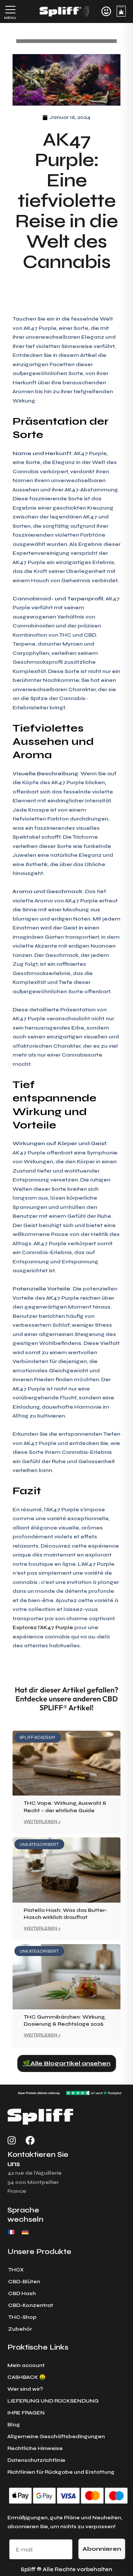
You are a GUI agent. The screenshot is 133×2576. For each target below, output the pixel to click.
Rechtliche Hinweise (35, 2448)
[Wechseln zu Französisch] (11, 2232)
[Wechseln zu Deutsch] (25, 2232)
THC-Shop (22, 2317)
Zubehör (20, 2329)
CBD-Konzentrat (31, 2305)
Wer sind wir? (25, 2389)
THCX (16, 2270)
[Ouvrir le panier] (121, 11)
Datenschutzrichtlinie (36, 2460)
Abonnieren (102, 2549)
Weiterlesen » (42, 1822)
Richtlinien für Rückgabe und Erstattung (61, 2472)
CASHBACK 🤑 (26, 2377)
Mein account (26, 2365)
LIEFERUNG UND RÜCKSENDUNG (53, 2401)
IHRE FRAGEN (26, 2413)
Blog (14, 2425)
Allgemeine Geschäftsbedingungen (56, 2436)
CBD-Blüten (24, 2282)
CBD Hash (22, 2293)
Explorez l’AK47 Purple (43, 1627)
